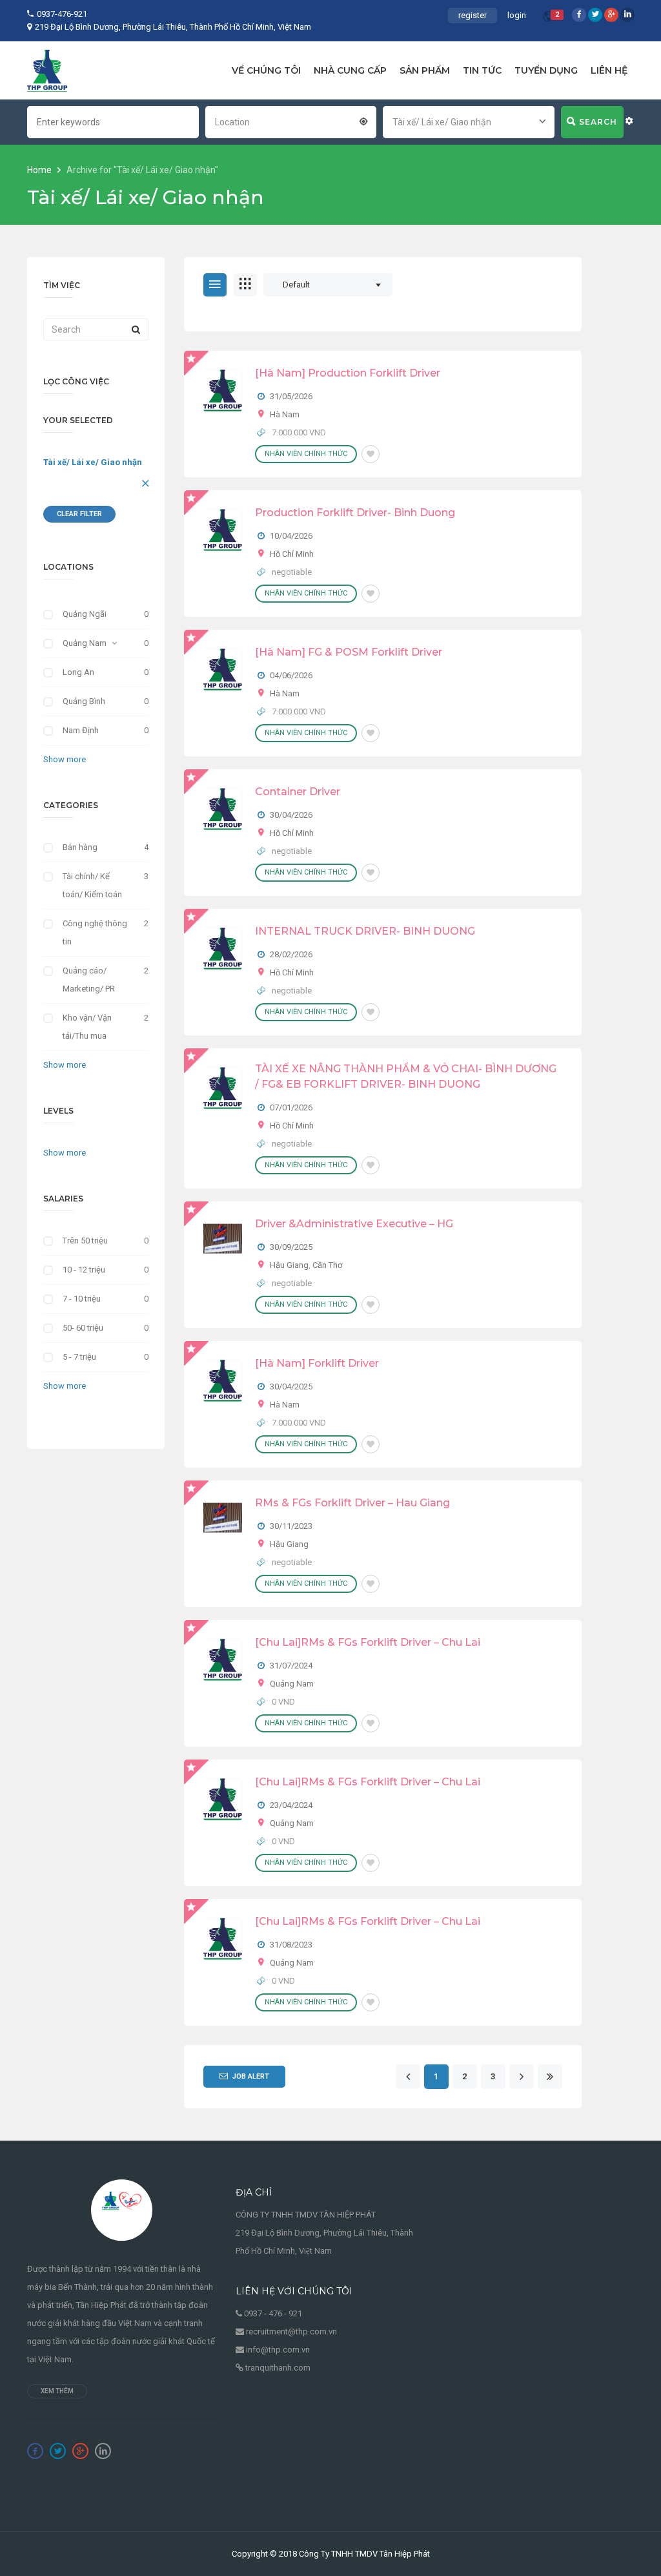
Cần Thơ (327, 1265)
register (473, 15)
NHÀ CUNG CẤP (350, 70)
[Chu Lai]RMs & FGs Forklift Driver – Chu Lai (368, 1642)
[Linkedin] (627, 15)
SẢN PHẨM (425, 70)
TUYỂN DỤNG (546, 70)
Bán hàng (80, 847)
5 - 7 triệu (79, 1357)
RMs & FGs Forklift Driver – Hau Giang (352, 1503)
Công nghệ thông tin (95, 932)
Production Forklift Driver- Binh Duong (355, 513)
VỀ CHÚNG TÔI (266, 70)
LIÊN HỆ (609, 70)
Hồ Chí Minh (292, 554)
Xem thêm (57, 2391)
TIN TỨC (482, 70)
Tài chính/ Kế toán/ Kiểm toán (92, 885)
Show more (65, 759)
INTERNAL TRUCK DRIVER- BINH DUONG (365, 931)
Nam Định (81, 730)
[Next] (521, 2077)
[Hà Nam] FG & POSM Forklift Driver (349, 652)
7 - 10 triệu (82, 1299)
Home (40, 170)
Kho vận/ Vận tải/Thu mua (87, 1027)
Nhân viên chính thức (306, 454)
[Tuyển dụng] (47, 70)
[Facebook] (579, 15)
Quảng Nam (85, 643)
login (517, 15)
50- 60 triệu (83, 1328)
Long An (78, 672)
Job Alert (251, 2076)
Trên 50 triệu (85, 1241)
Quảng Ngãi (85, 614)
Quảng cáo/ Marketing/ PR (89, 980)
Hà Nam (285, 414)
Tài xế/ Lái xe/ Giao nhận (93, 462)
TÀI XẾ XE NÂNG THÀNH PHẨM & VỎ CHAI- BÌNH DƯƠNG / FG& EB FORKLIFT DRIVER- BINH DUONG (406, 1076)
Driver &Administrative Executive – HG (354, 1224)
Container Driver (298, 792)
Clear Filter (79, 514)
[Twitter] (595, 15)
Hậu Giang (289, 1265)
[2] (548, 18)
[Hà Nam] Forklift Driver (317, 1363)
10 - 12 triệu (84, 1270)
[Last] (550, 2077)
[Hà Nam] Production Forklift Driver (348, 373)
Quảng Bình (84, 701)
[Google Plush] (611, 15)
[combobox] (291, 121)
